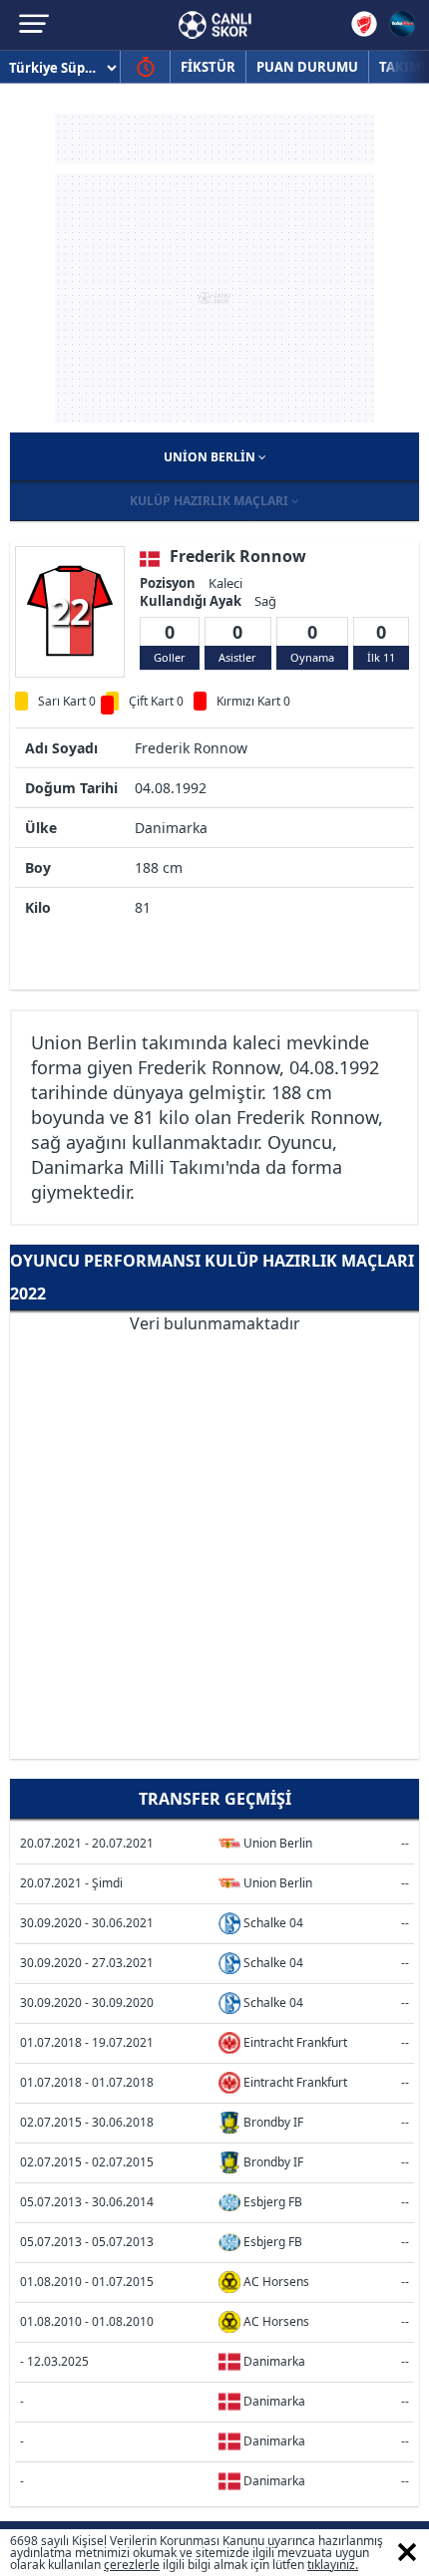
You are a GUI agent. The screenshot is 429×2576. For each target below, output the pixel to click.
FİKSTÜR (208, 67)
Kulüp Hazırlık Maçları (211, 501)
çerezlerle (132, 2565)
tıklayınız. (333, 2565)
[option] (70, 611)
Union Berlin (211, 457)
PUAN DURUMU (307, 67)
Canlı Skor (215, 25)
